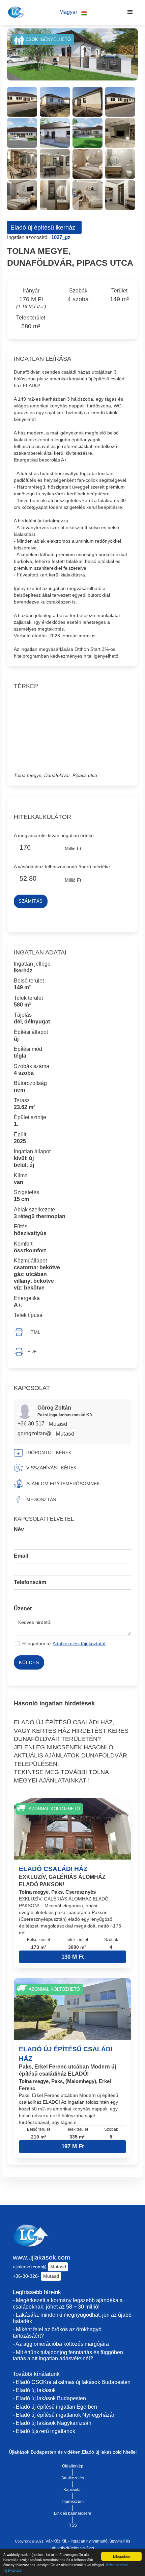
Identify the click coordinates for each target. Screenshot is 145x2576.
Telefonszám (30, 1582)
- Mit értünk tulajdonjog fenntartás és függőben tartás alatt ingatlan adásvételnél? (68, 2356)
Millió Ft (73, 849)
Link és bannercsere (73, 2513)
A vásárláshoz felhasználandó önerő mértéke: (63, 867)
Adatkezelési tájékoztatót (79, 1644)
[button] (73, 12)
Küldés (29, 1662)
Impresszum (72, 2502)
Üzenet (23, 1609)
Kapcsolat (72, 2490)
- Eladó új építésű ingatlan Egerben (55, 2407)
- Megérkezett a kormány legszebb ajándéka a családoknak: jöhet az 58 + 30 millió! (68, 2303)
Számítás (31, 901)
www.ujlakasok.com (41, 2257)
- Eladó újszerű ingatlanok (44, 2431)
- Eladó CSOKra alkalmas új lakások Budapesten (72, 2382)
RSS (73, 2525)
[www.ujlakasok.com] (16, 12)
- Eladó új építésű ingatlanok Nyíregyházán (64, 2415)
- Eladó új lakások (34, 2390)
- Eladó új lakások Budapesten (49, 2398)
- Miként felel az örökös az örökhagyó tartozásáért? (57, 2333)
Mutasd (58, 1424)
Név (19, 1529)
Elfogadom (121, 2556)
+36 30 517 (32, 1424)
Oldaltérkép (73, 2466)
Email (21, 1556)
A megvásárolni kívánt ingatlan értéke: (54, 835)
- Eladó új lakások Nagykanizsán (52, 2423)
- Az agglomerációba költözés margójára (61, 2344)
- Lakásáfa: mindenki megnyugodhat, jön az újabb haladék (72, 2318)
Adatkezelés (73, 2478)
